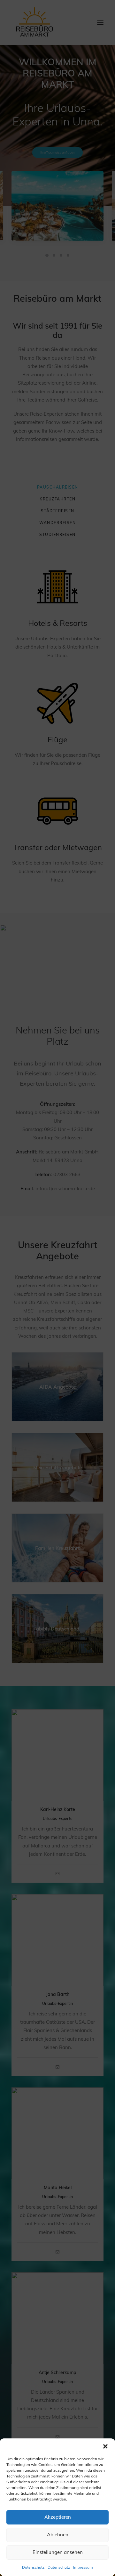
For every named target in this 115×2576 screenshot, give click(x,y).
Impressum (83, 2567)
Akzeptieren (58, 2517)
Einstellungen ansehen (58, 2552)
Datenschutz (33, 2567)
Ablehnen (58, 2535)
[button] (105, 2446)
